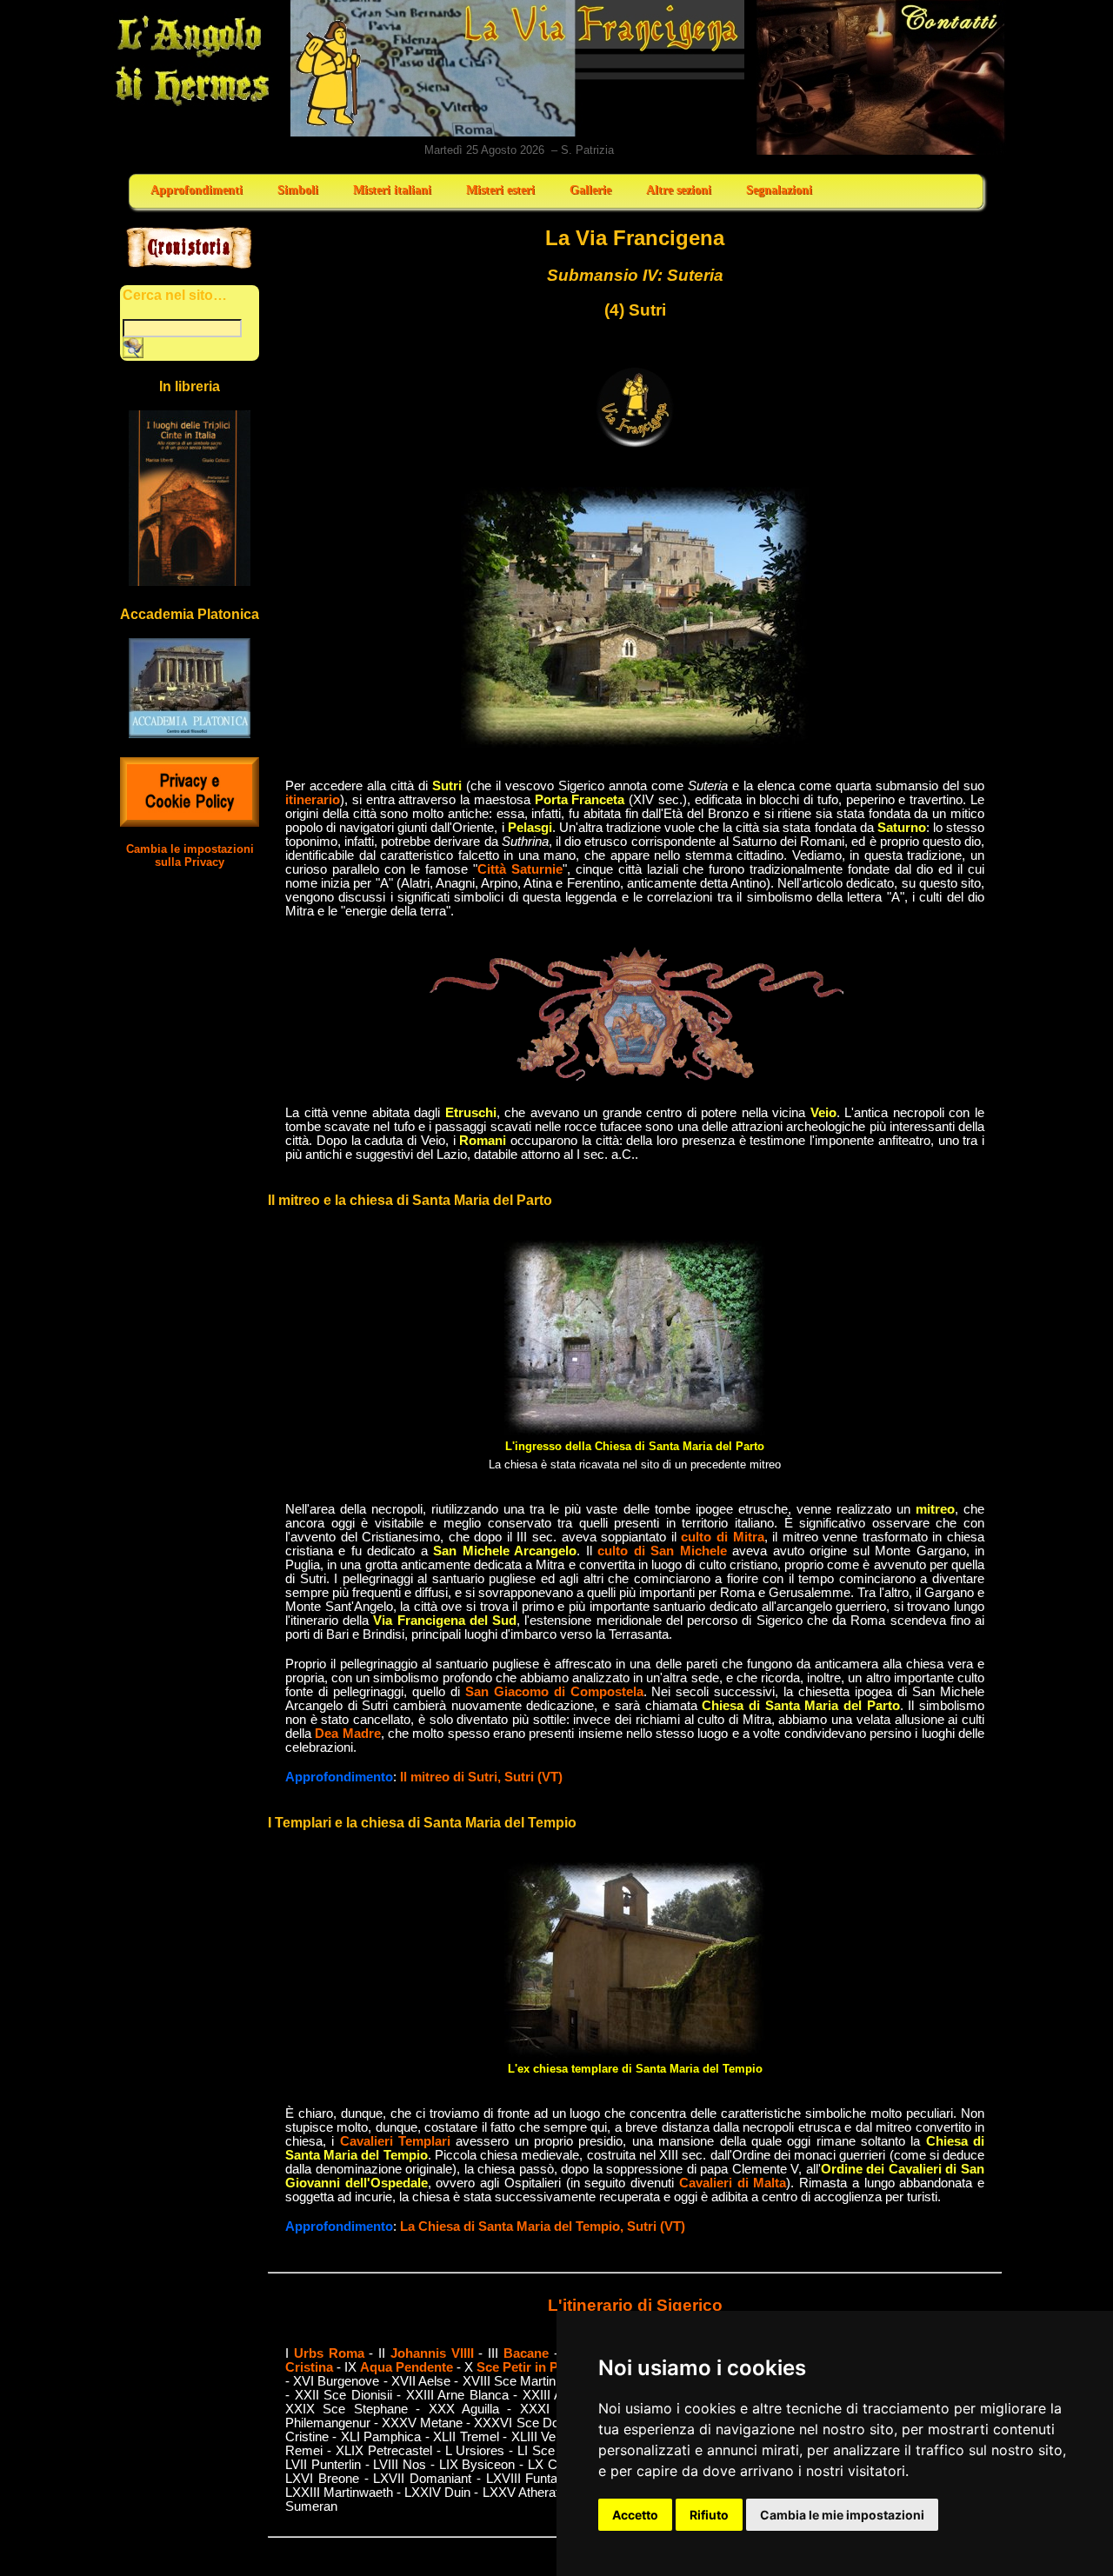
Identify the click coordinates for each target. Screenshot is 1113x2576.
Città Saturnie (520, 869)
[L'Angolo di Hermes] (192, 105)
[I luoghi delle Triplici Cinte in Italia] (190, 581)
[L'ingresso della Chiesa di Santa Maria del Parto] (635, 1431)
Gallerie (590, 190)
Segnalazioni (779, 190)
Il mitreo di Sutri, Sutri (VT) (481, 1777)
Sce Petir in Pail (524, 2367)
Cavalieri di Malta (733, 2183)
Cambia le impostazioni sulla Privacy (190, 855)
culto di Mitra (722, 1537)
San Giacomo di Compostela (554, 1692)
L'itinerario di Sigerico (635, 2305)
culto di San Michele (662, 1551)
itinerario (313, 800)
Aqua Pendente (407, 2367)
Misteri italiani (392, 190)
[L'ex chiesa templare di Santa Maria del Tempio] (635, 2053)
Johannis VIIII (432, 2353)
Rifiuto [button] (709, 2515)
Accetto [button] (635, 2515)
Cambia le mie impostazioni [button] (842, 2515)
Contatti (881, 77)
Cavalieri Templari (395, 2141)
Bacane (526, 2353)
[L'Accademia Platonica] (190, 733)
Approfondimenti (197, 190)
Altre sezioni (679, 190)
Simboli (298, 190)
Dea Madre (347, 1734)
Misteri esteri (500, 190)
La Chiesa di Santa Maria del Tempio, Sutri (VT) (543, 2227)
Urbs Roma (329, 2353)
